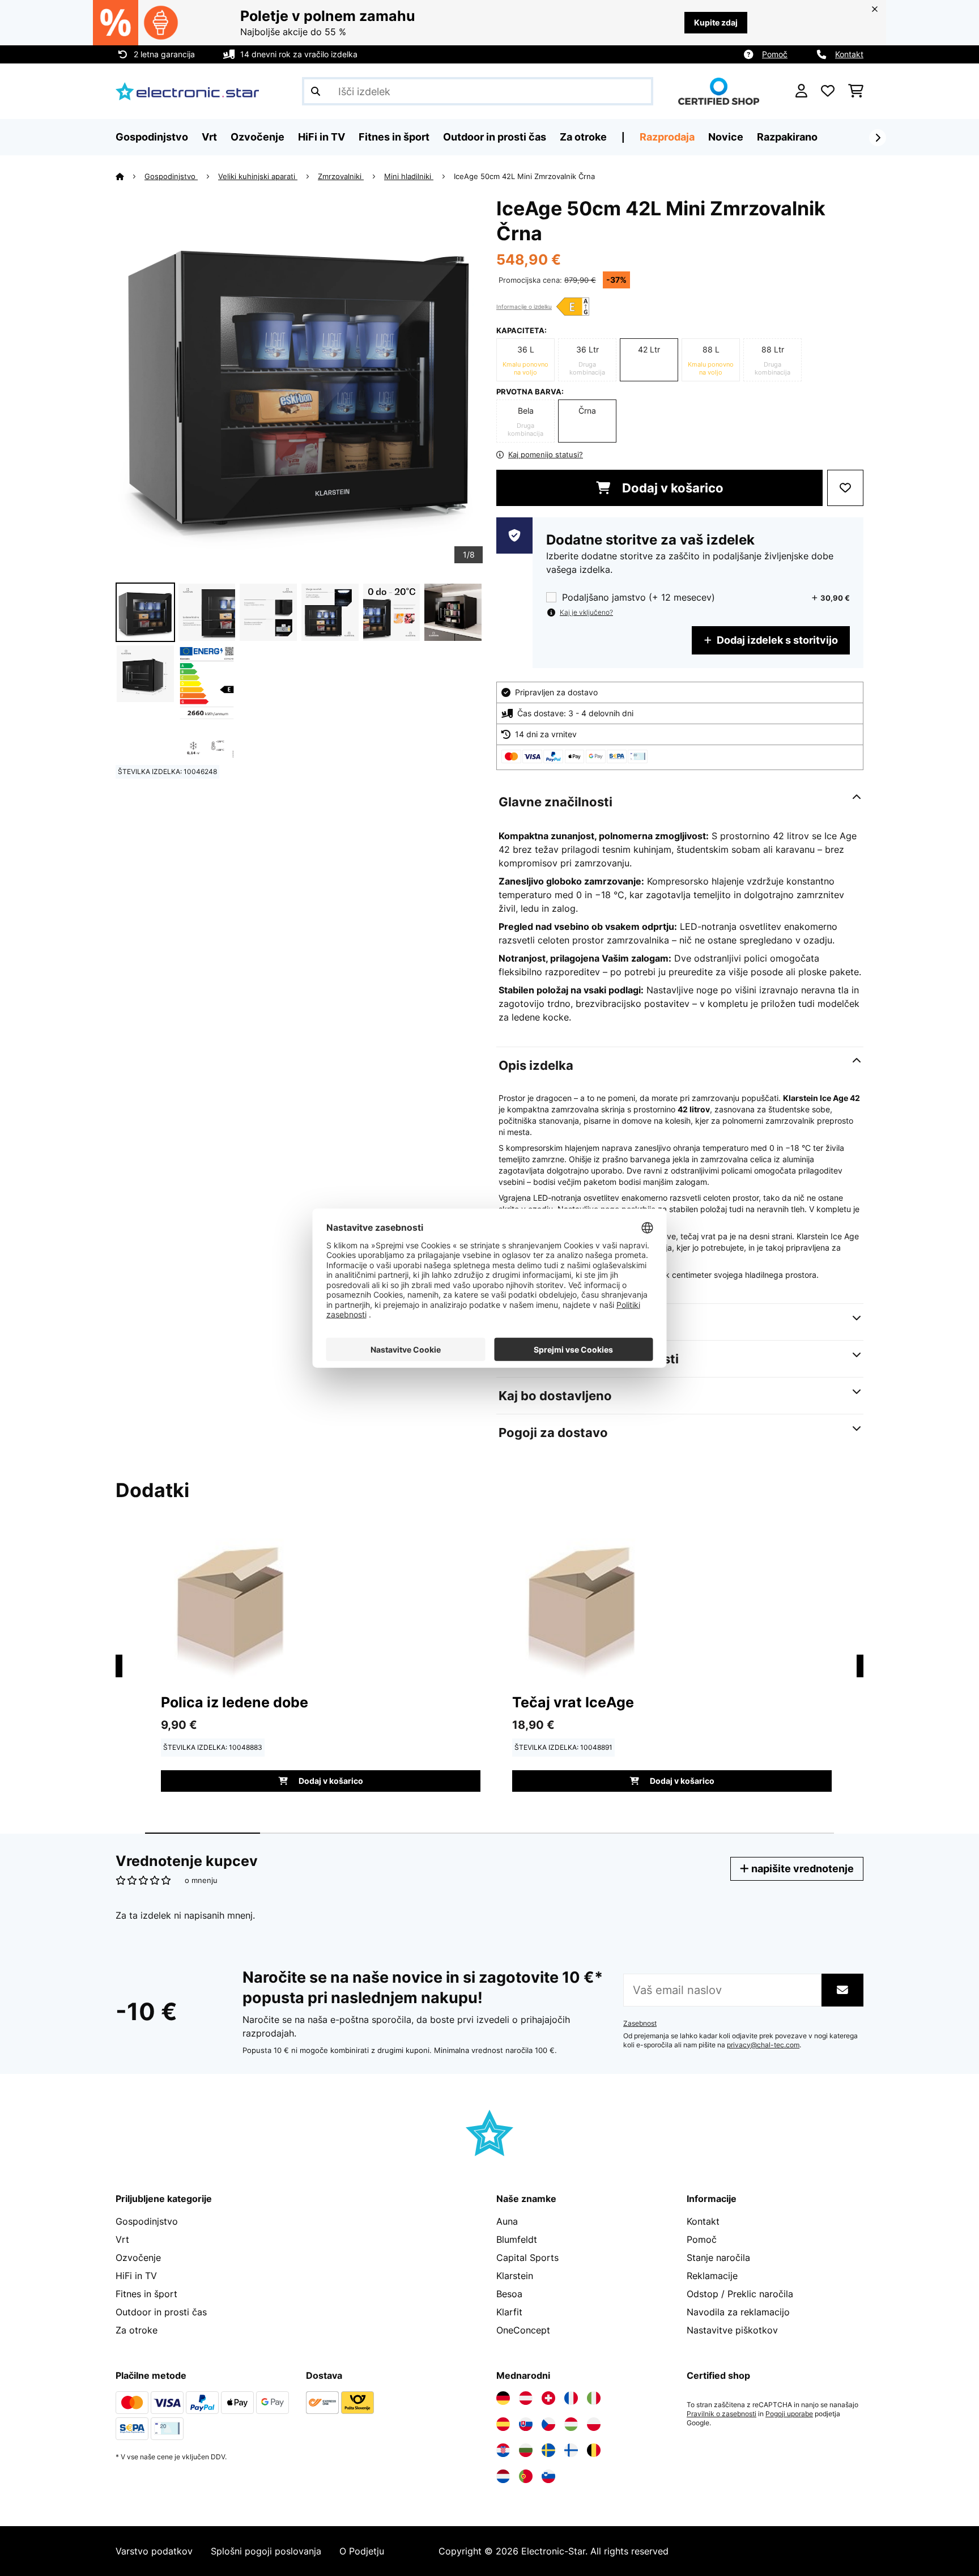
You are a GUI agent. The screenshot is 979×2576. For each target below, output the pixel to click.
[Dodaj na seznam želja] (845, 488)
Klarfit (509, 2312)
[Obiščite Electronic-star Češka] (548, 2424)
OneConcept (523, 2330)
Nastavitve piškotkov (732, 2330)
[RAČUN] (801, 91)
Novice (726, 137)
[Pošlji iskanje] (316, 91)
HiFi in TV (136, 2276)
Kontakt (849, 54)
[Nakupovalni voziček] (856, 91)
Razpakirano (787, 137)
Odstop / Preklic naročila (740, 2294)
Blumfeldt (517, 2239)
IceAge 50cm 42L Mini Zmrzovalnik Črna (524, 176)
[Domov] (130, 176)
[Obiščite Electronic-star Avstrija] (526, 2398)
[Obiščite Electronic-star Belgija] (594, 2450)
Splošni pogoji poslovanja (266, 2551)
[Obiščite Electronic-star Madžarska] (571, 2424)
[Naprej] (878, 138)
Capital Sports (527, 2258)
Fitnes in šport (146, 2294)
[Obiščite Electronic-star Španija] (503, 2424)
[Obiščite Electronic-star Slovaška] (526, 2424)
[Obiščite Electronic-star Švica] (548, 2398)
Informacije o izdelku (524, 307)
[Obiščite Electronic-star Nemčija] (503, 2398)
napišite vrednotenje (801, 1869)
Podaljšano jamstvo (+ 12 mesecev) (639, 598)
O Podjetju (362, 2551)
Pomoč (775, 54)
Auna (507, 2221)
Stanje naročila (718, 2258)
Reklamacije (712, 2276)
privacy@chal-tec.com (763, 2045)
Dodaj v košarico (671, 488)
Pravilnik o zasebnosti (722, 2414)
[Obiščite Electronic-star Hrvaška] (503, 2450)
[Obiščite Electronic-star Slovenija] (548, 2476)
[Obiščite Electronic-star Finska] (571, 2450)
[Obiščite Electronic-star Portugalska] (526, 2476)
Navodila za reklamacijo (738, 2312)
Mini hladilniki (409, 176)
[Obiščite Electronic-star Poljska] (594, 2424)
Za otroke (137, 2330)
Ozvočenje (138, 2258)
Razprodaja (667, 137)
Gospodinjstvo (171, 176)
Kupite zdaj (716, 22)
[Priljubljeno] (828, 91)
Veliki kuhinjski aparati (258, 176)
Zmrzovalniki (341, 176)
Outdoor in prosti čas (161, 2312)
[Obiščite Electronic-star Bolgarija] (526, 2450)
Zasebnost (640, 2024)
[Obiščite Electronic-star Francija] (571, 2398)
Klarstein (515, 2276)
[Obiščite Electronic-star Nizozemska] (503, 2476)
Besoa (509, 2294)
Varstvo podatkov (154, 2551)
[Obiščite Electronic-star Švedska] (548, 2450)
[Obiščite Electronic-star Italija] (594, 2398)
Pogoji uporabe (789, 2414)
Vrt (122, 2239)
